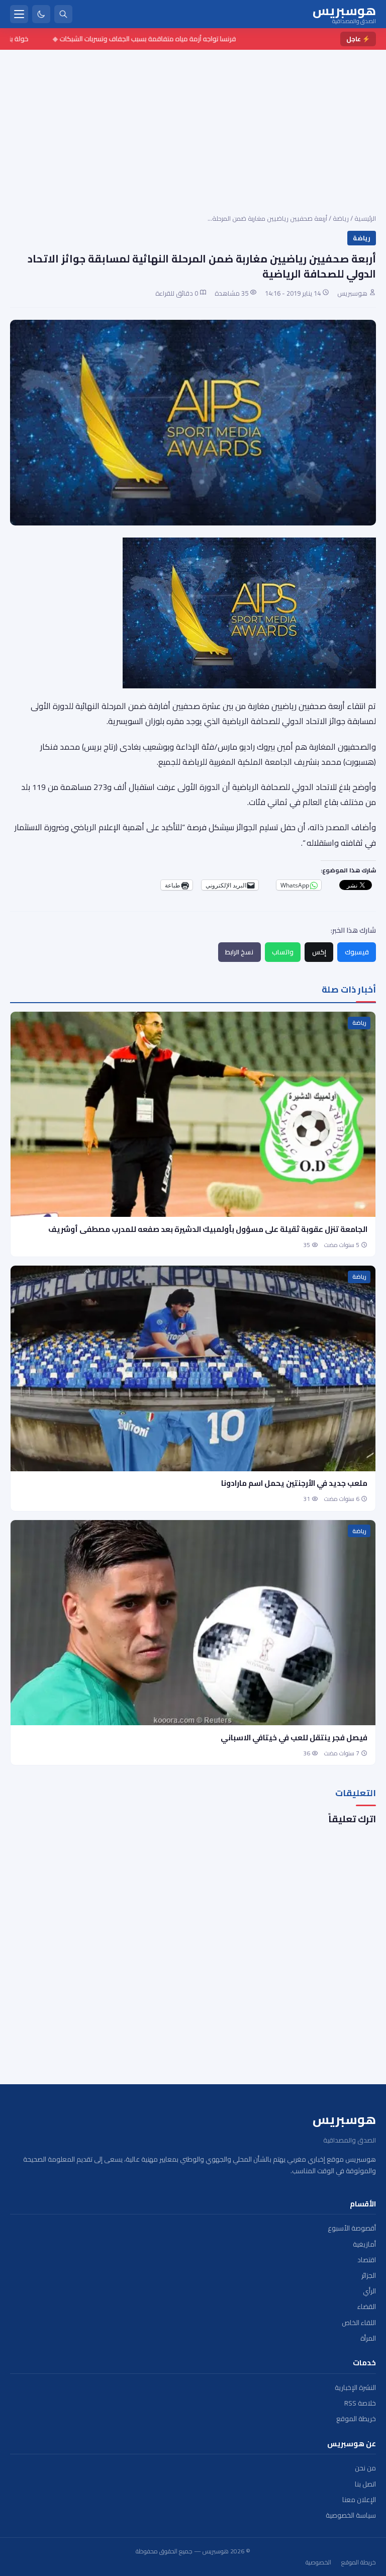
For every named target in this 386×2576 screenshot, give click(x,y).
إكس (319, 952)
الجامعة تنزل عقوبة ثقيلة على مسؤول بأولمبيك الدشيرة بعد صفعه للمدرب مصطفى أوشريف (208, 1229)
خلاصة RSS (360, 2403)
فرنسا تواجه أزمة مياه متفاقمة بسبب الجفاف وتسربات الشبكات (174, 39)
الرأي (369, 2291)
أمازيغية (364, 2244)
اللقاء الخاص (359, 2323)
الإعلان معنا (359, 2500)
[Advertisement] (193, 125)
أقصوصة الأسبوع (352, 2228)
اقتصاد (367, 2260)
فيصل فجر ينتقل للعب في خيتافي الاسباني (294, 1738)
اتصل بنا (365, 2484)
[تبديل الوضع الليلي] (41, 14)
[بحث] (63, 14)
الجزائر (369, 2276)
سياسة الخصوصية (351, 2515)
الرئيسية (365, 218)
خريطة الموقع (356, 2419)
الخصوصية (318, 2562)
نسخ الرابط (239, 952)
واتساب (283, 952)
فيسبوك (357, 952)
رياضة (341, 218)
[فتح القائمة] (19, 14)
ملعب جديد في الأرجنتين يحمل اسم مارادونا (294, 1483)
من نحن (365, 2468)
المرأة (368, 2338)
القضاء (367, 2307)
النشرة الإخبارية (355, 2388)
